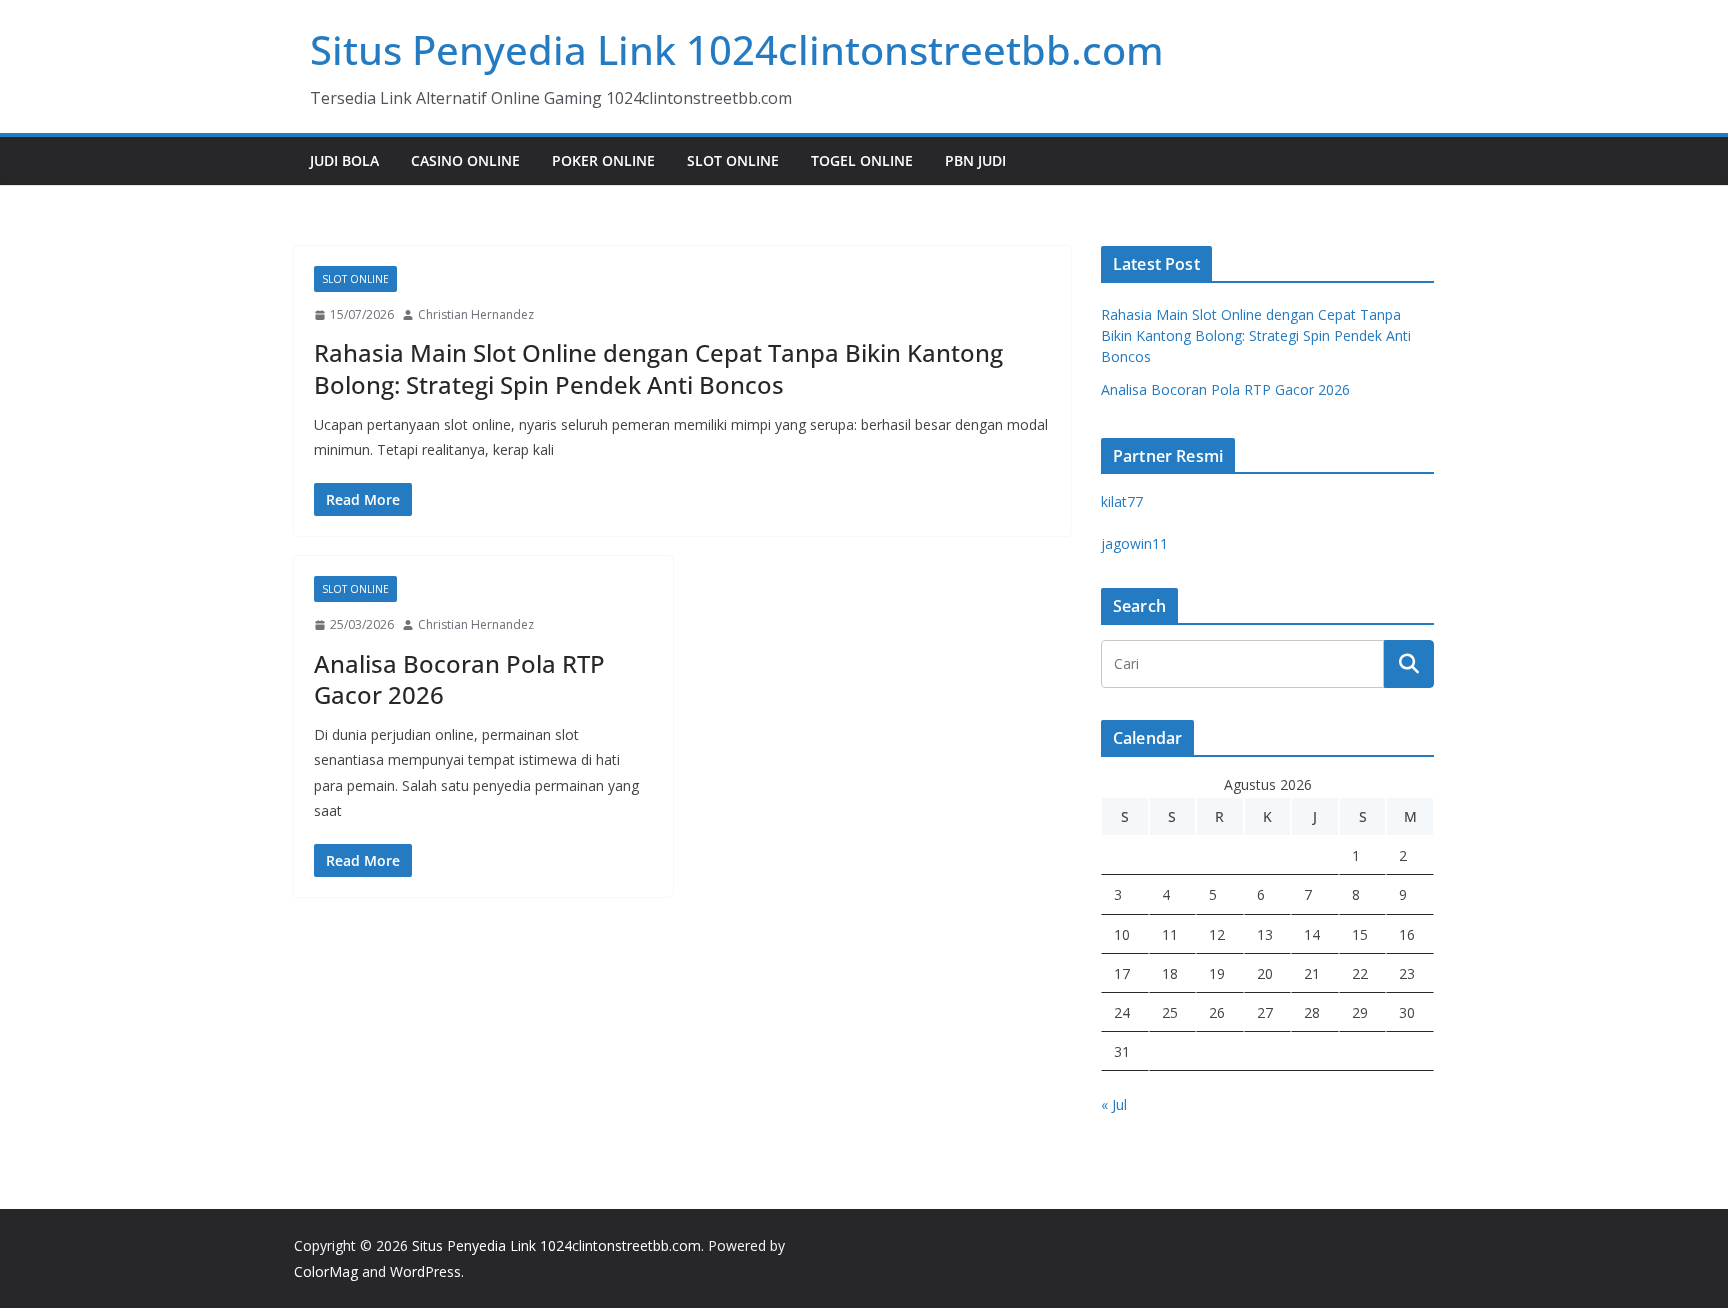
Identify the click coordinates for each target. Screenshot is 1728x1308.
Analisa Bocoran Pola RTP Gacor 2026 (459, 679)
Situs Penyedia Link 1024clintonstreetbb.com (737, 49)
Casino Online (465, 160)
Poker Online (603, 160)
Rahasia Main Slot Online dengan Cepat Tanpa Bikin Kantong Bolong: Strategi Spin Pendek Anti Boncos (658, 368)
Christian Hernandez (476, 314)
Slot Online (733, 160)
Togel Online (862, 160)
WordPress (425, 1271)
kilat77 (1122, 501)
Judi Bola (344, 160)
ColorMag (326, 1271)
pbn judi (975, 160)
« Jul (1114, 1104)
